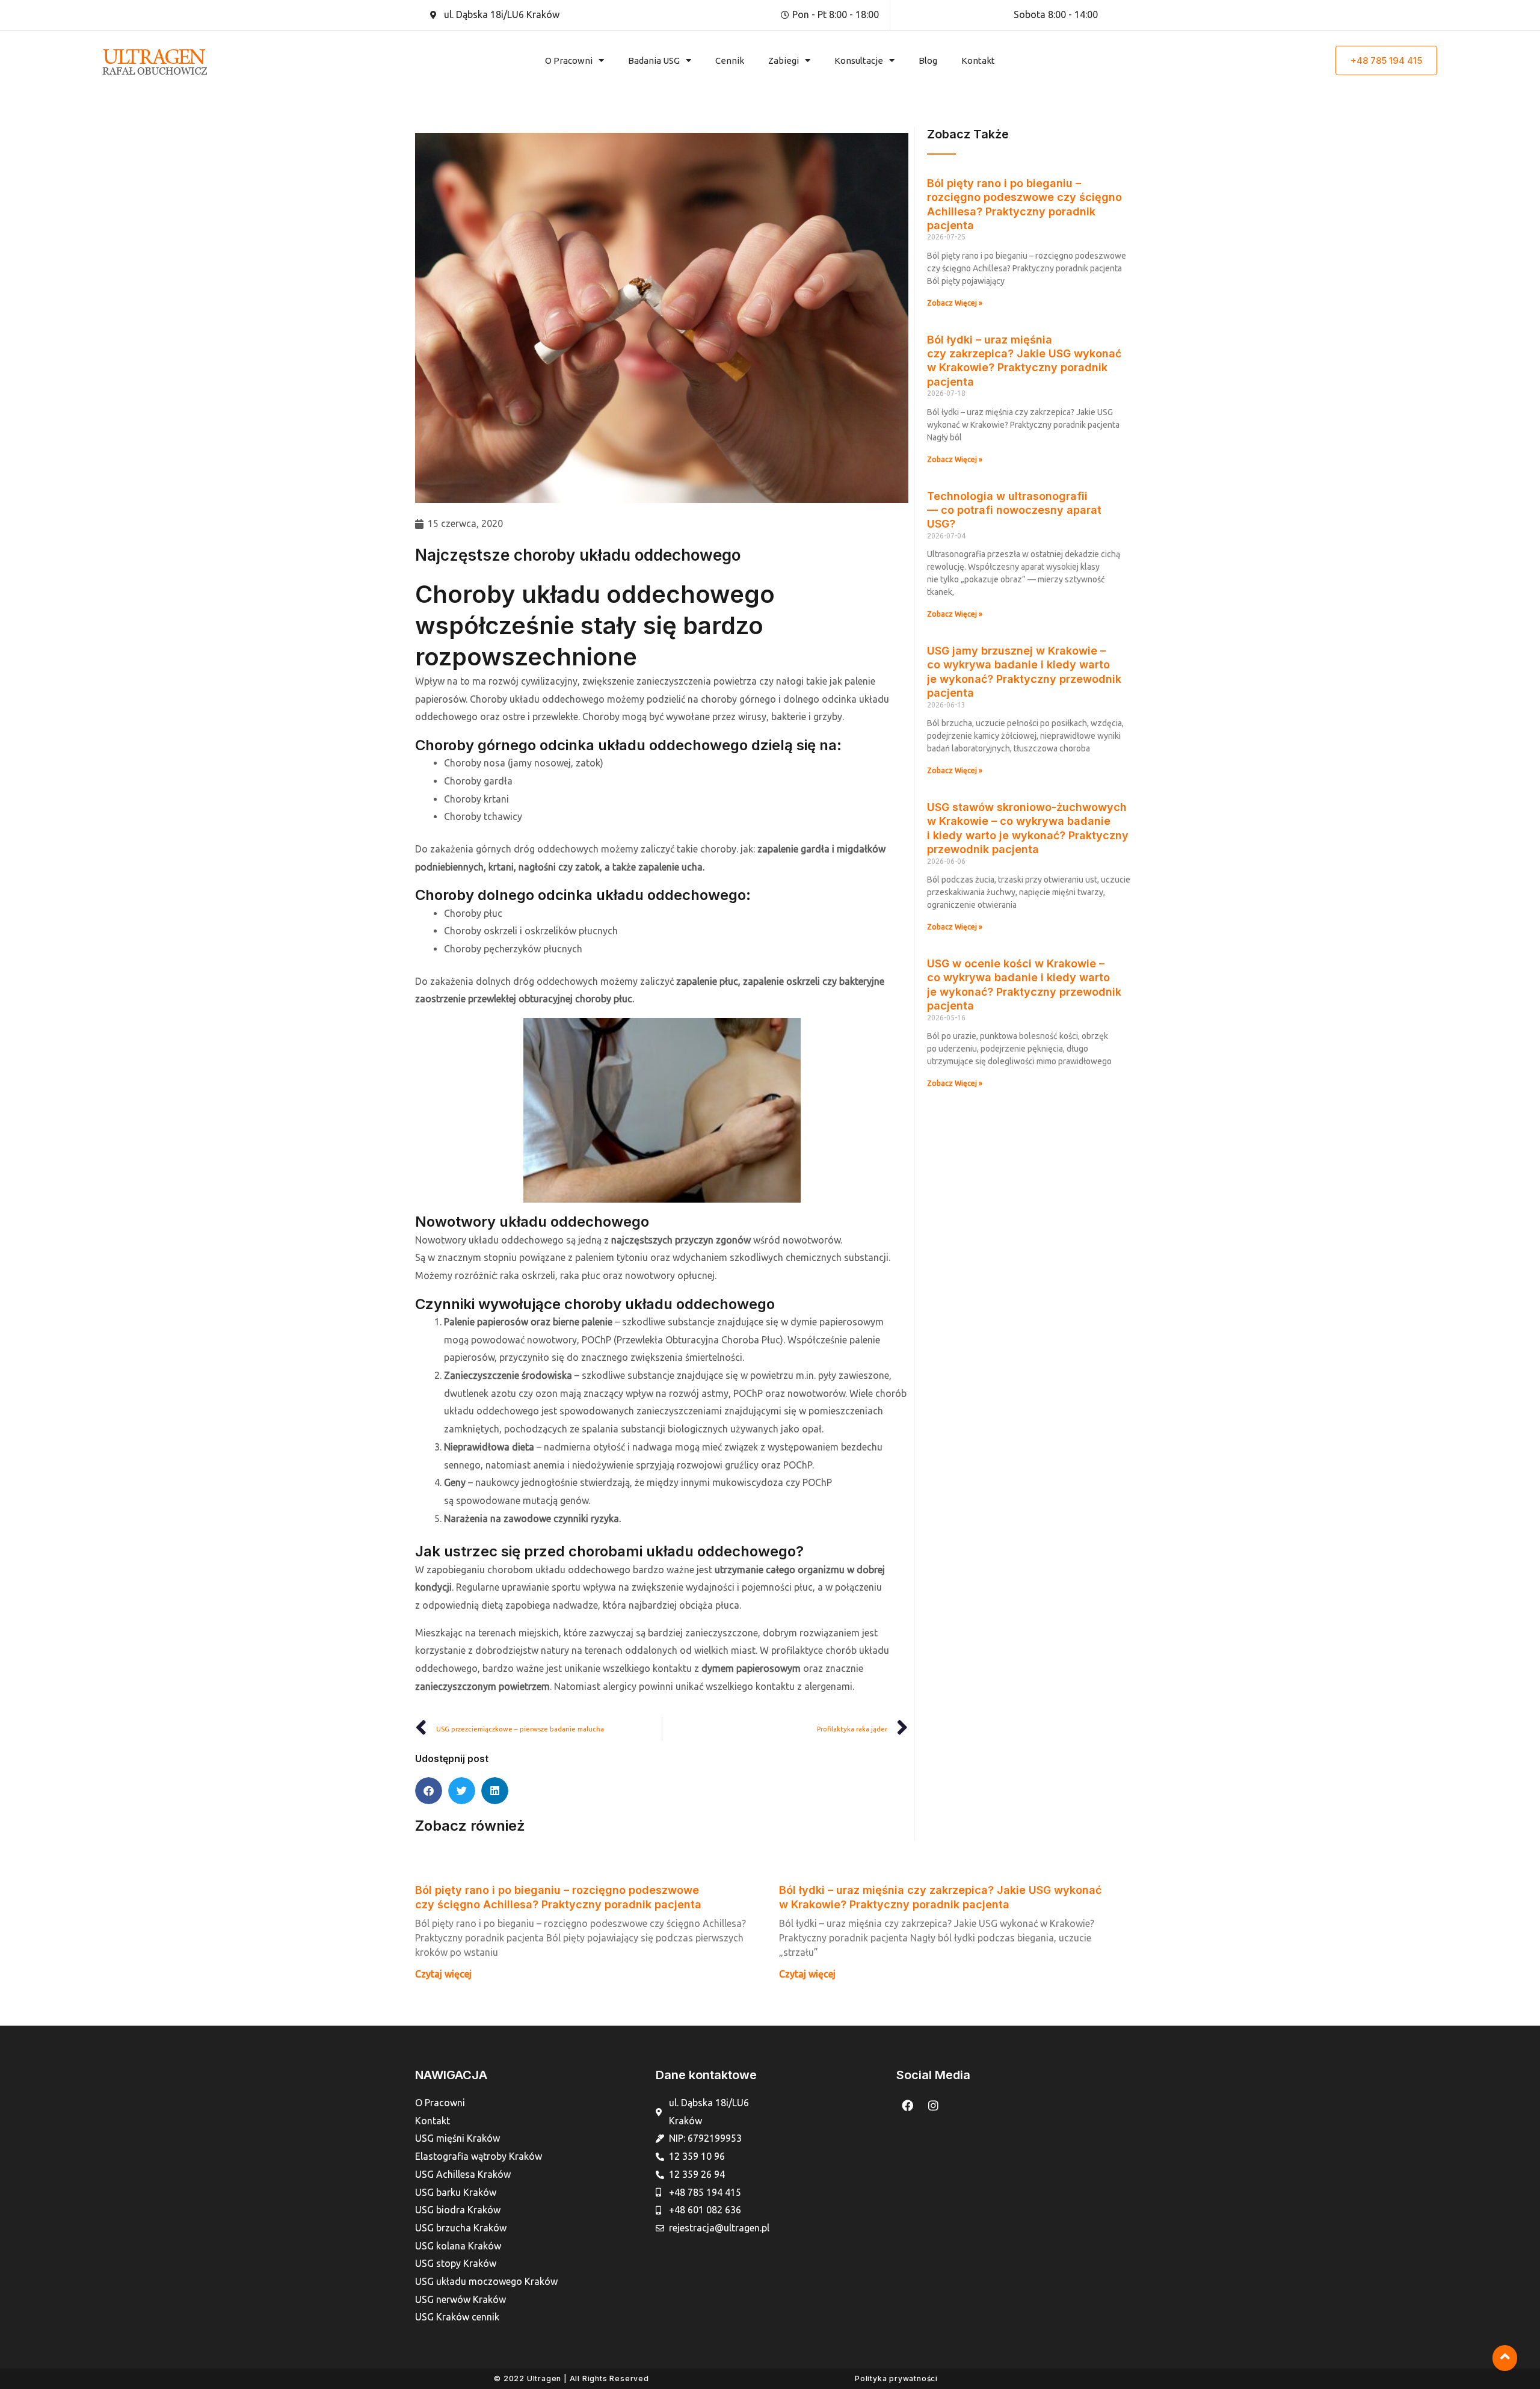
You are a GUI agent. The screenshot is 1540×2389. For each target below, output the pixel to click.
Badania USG (654, 60)
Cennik (730, 60)
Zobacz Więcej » (955, 303)
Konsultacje (859, 60)
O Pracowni (569, 60)
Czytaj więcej (443, 1974)
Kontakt (978, 60)
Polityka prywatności (896, 2378)
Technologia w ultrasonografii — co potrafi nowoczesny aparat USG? (1014, 510)
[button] (429, 1791)
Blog (928, 60)
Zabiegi (784, 60)
